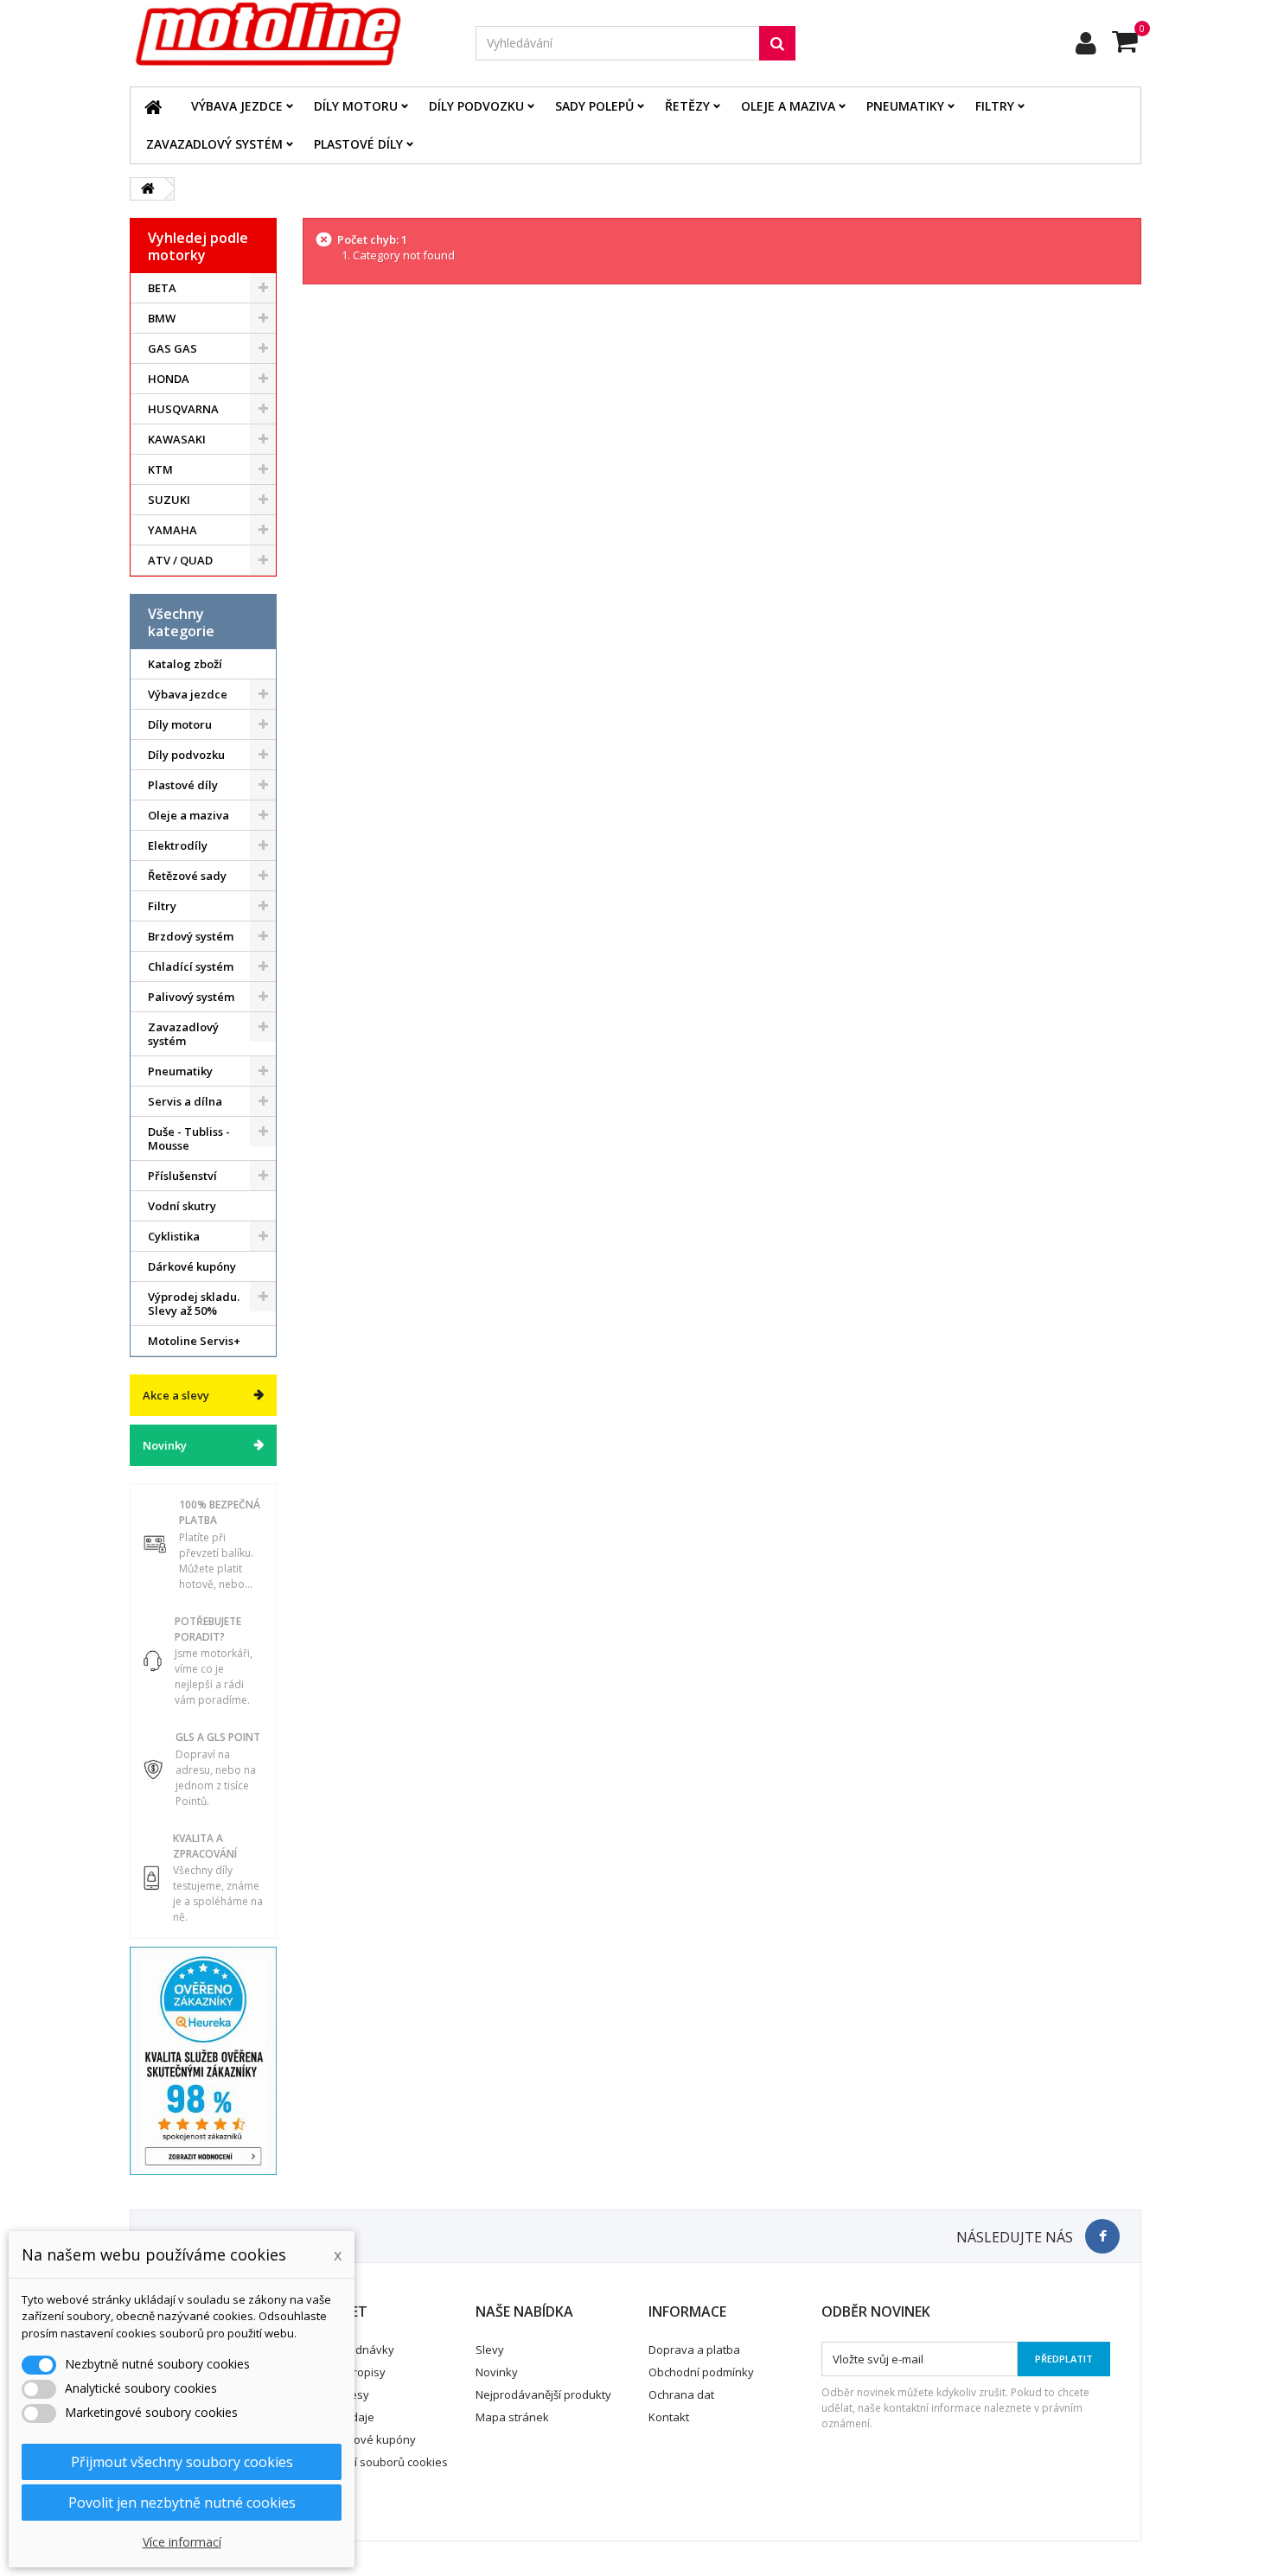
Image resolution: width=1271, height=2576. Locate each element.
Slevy (490, 2350)
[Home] (153, 106)
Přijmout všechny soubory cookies (182, 2462)
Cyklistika (174, 1236)
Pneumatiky (905, 106)
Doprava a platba (694, 2350)
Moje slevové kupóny (360, 2439)
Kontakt (669, 2417)
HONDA (169, 379)
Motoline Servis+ (194, 1341)
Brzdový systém (191, 936)
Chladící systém (191, 966)
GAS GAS (172, 348)
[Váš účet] (1086, 43)
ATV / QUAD (180, 560)
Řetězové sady (187, 876)
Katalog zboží (185, 664)
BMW (162, 318)
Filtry (995, 106)
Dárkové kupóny (192, 1266)
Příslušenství (182, 1176)
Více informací (182, 2542)
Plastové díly (358, 144)
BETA (162, 288)
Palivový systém (191, 997)
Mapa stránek (512, 2417)
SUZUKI (169, 500)
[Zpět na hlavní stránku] (148, 189)
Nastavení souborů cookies (376, 2462)
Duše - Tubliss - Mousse (189, 1138)
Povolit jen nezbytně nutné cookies (182, 2503)
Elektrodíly (178, 845)
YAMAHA (172, 530)
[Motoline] (290, 35)
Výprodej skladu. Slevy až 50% (194, 1304)
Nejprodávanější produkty (543, 2394)
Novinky (165, 1445)
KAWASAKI (177, 439)
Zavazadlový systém (214, 144)
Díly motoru (356, 106)
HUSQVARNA (183, 409)
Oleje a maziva (788, 106)
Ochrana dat (681, 2394)
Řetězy (687, 106)
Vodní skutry (182, 1206)
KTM (160, 469)
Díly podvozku (476, 106)
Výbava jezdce (237, 106)
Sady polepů (594, 106)
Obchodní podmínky (701, 2372)
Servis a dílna (185, 1101)
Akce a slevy (176, 1395)
